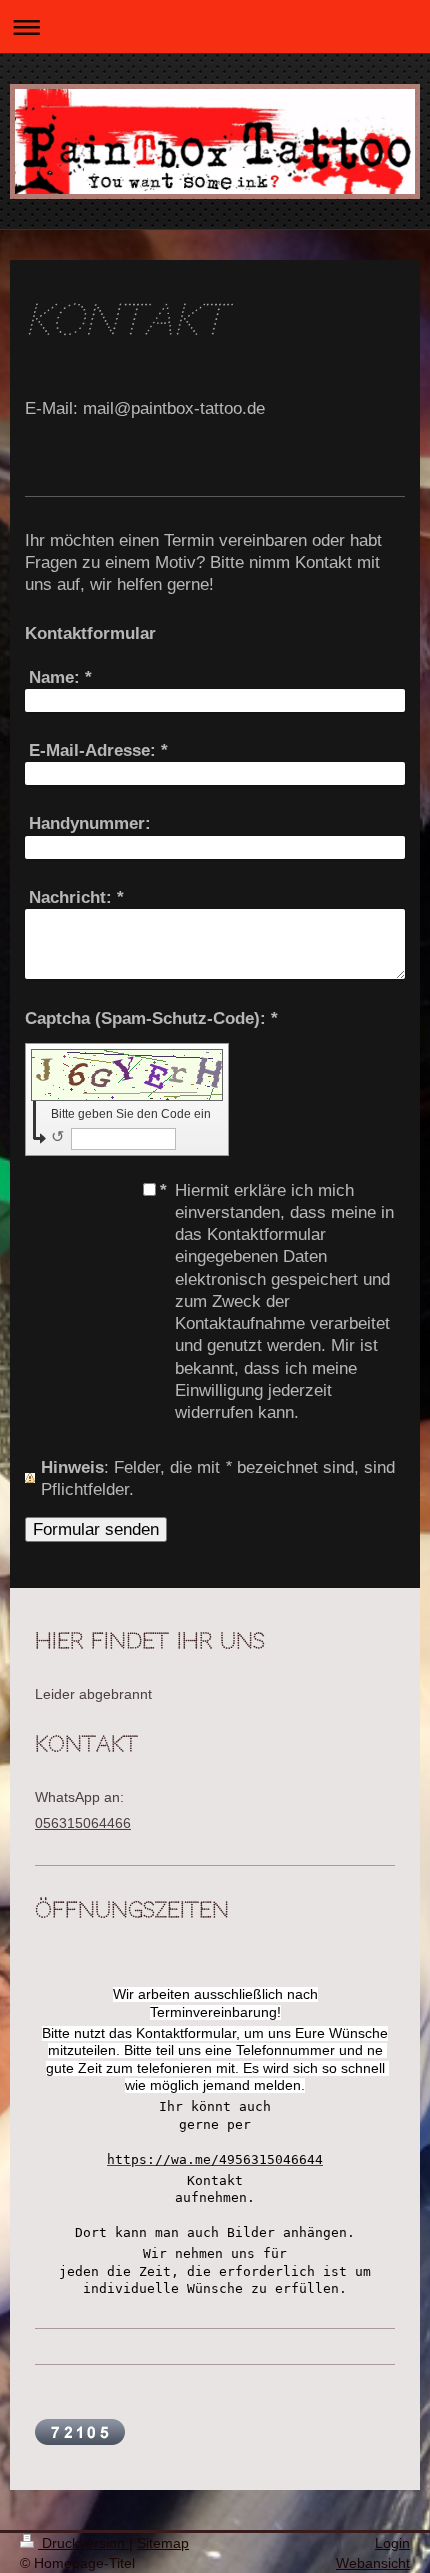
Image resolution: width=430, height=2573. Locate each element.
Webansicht (373, 2563)
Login (392, 2543)
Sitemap (163, 2543)
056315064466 (83, 1823)
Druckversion (83, 2543)
